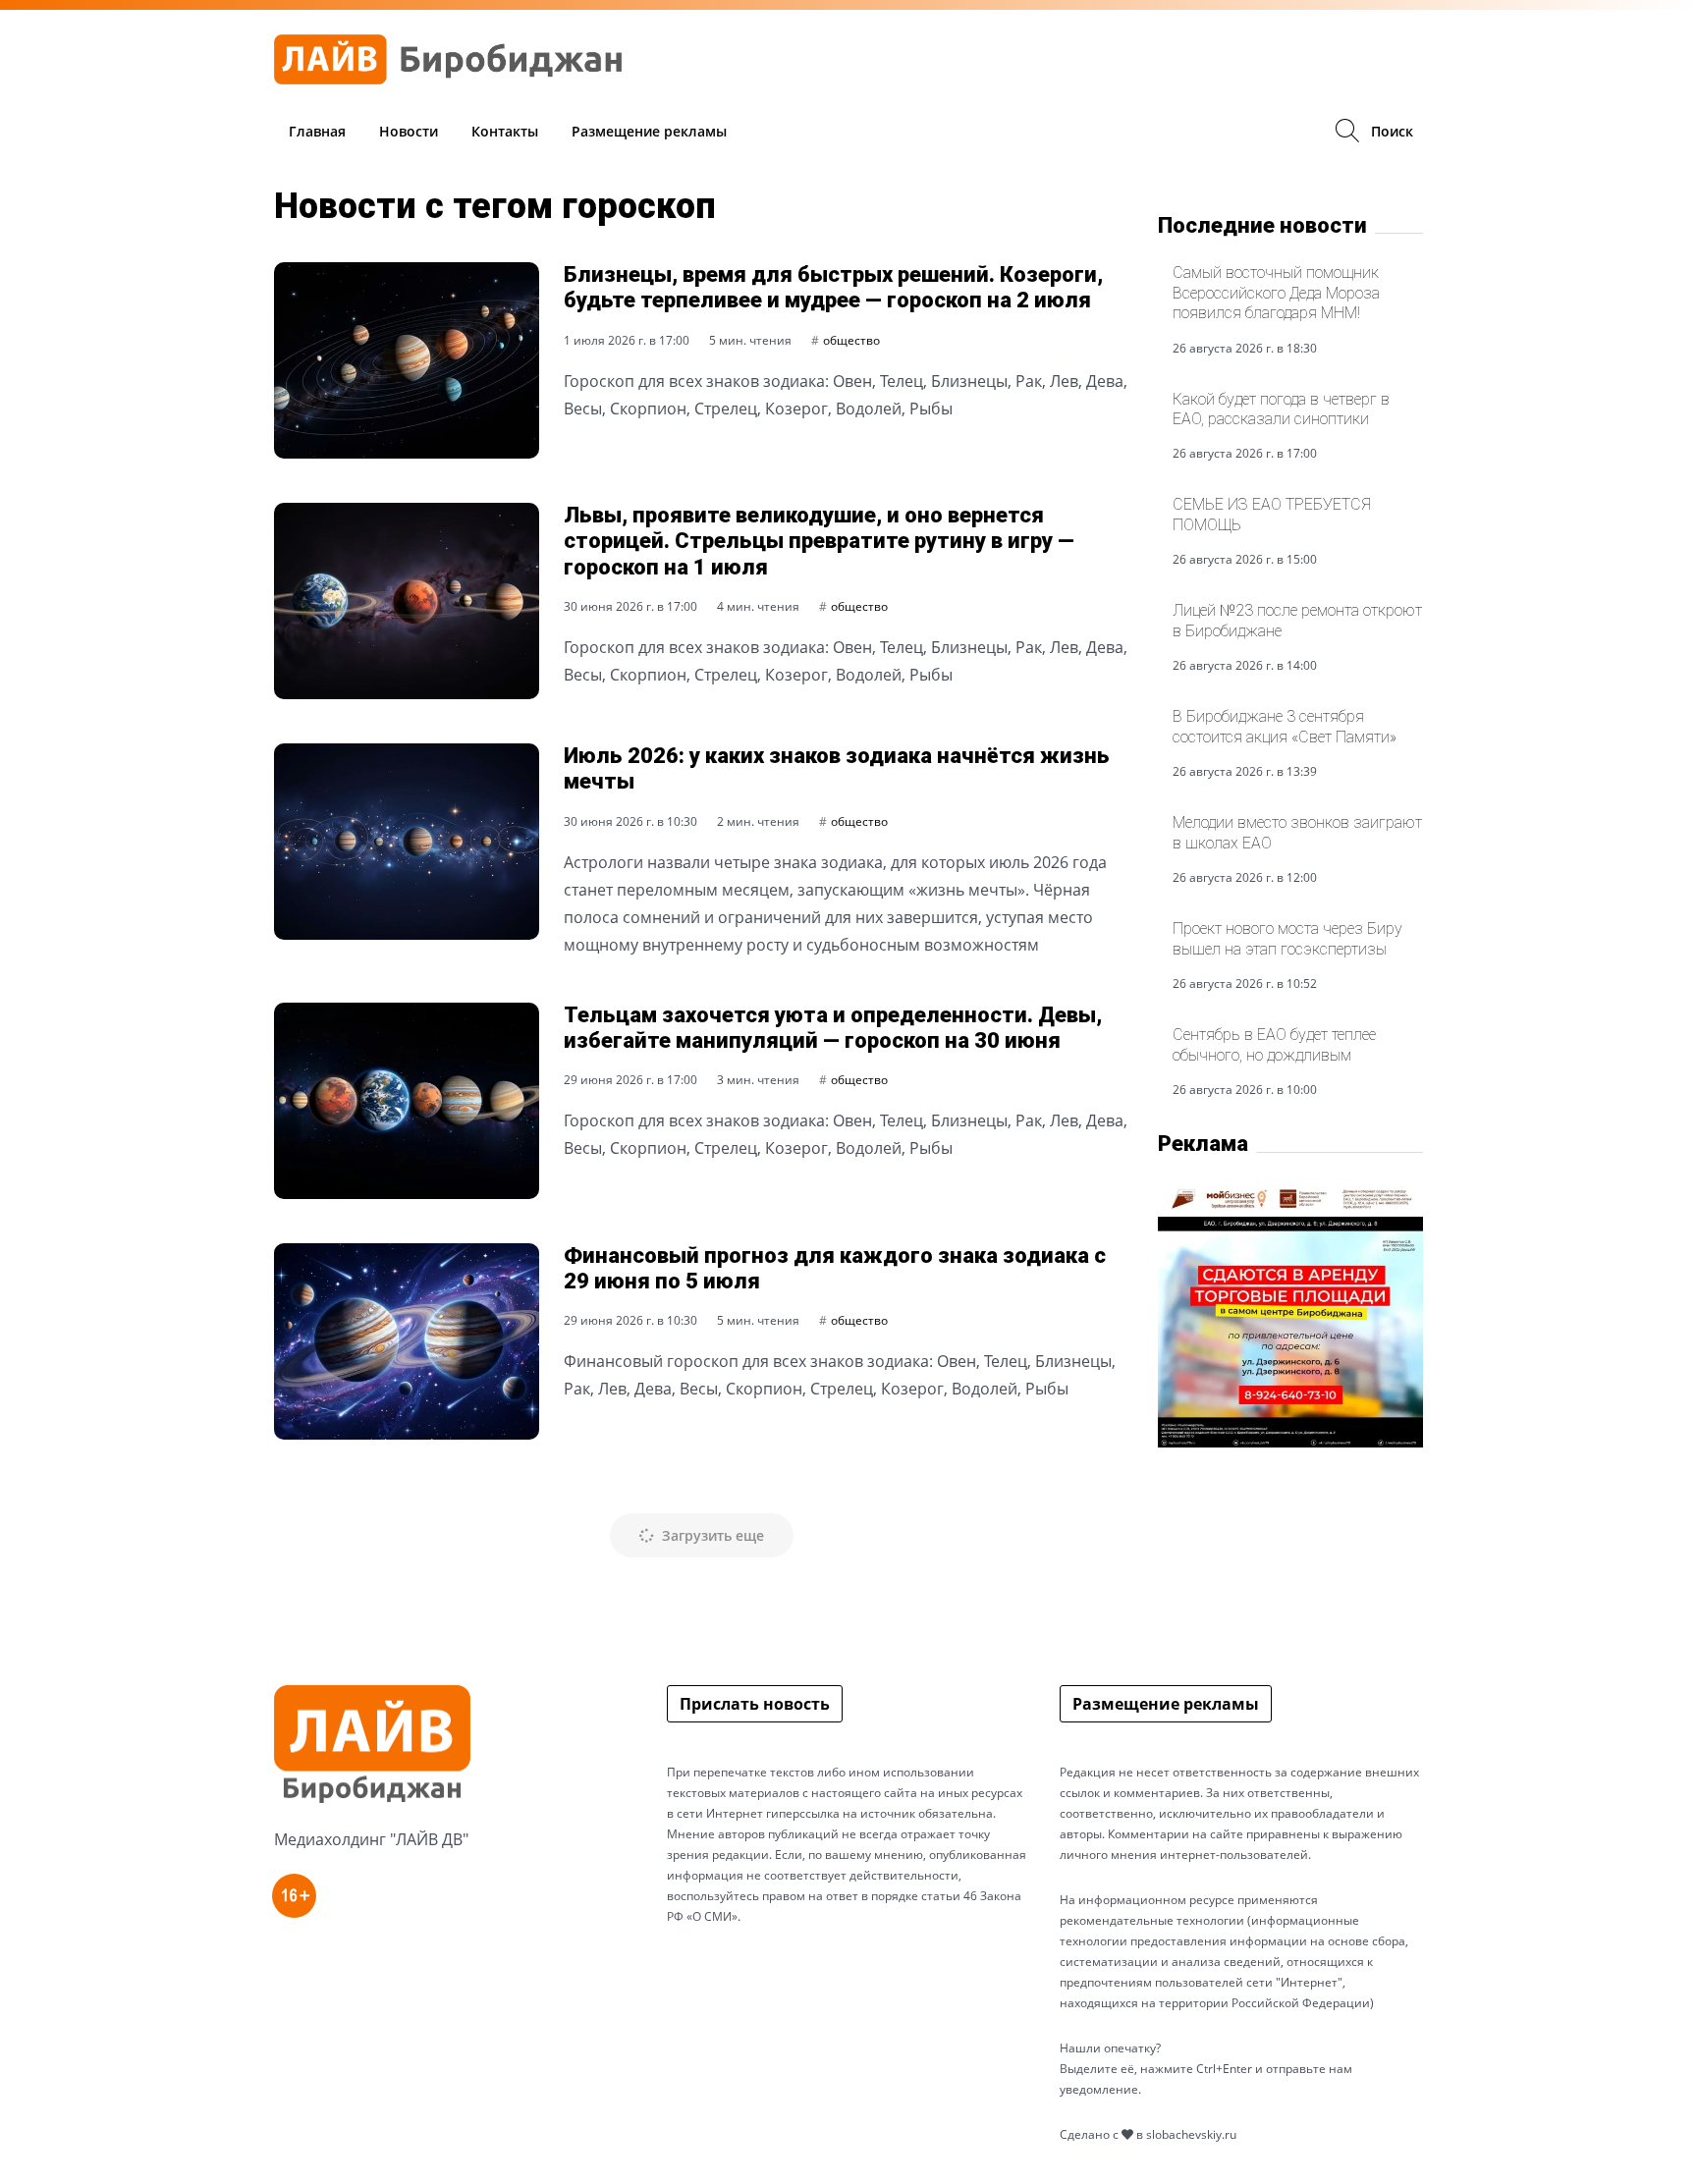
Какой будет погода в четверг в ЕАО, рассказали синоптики (1281, 409)
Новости (409, 131)
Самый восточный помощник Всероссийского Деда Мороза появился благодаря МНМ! (1276, 293)
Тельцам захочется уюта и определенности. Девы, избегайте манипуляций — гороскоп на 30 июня (833, 1028)
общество (851, 340)
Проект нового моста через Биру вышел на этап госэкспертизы (1287, 938)
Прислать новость (755, 1704)
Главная (317, 131)
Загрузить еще (711, 1535)
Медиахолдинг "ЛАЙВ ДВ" (371, 1839)
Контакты (505, 131)
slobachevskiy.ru (1191, 2134)
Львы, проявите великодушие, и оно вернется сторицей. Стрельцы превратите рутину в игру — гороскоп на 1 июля (819, 541)
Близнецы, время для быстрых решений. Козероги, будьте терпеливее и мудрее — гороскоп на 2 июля (833, 287)
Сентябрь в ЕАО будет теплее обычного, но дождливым (1274, 1044)
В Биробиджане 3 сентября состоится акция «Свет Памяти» (1285, 726)
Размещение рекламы (649, 131)
